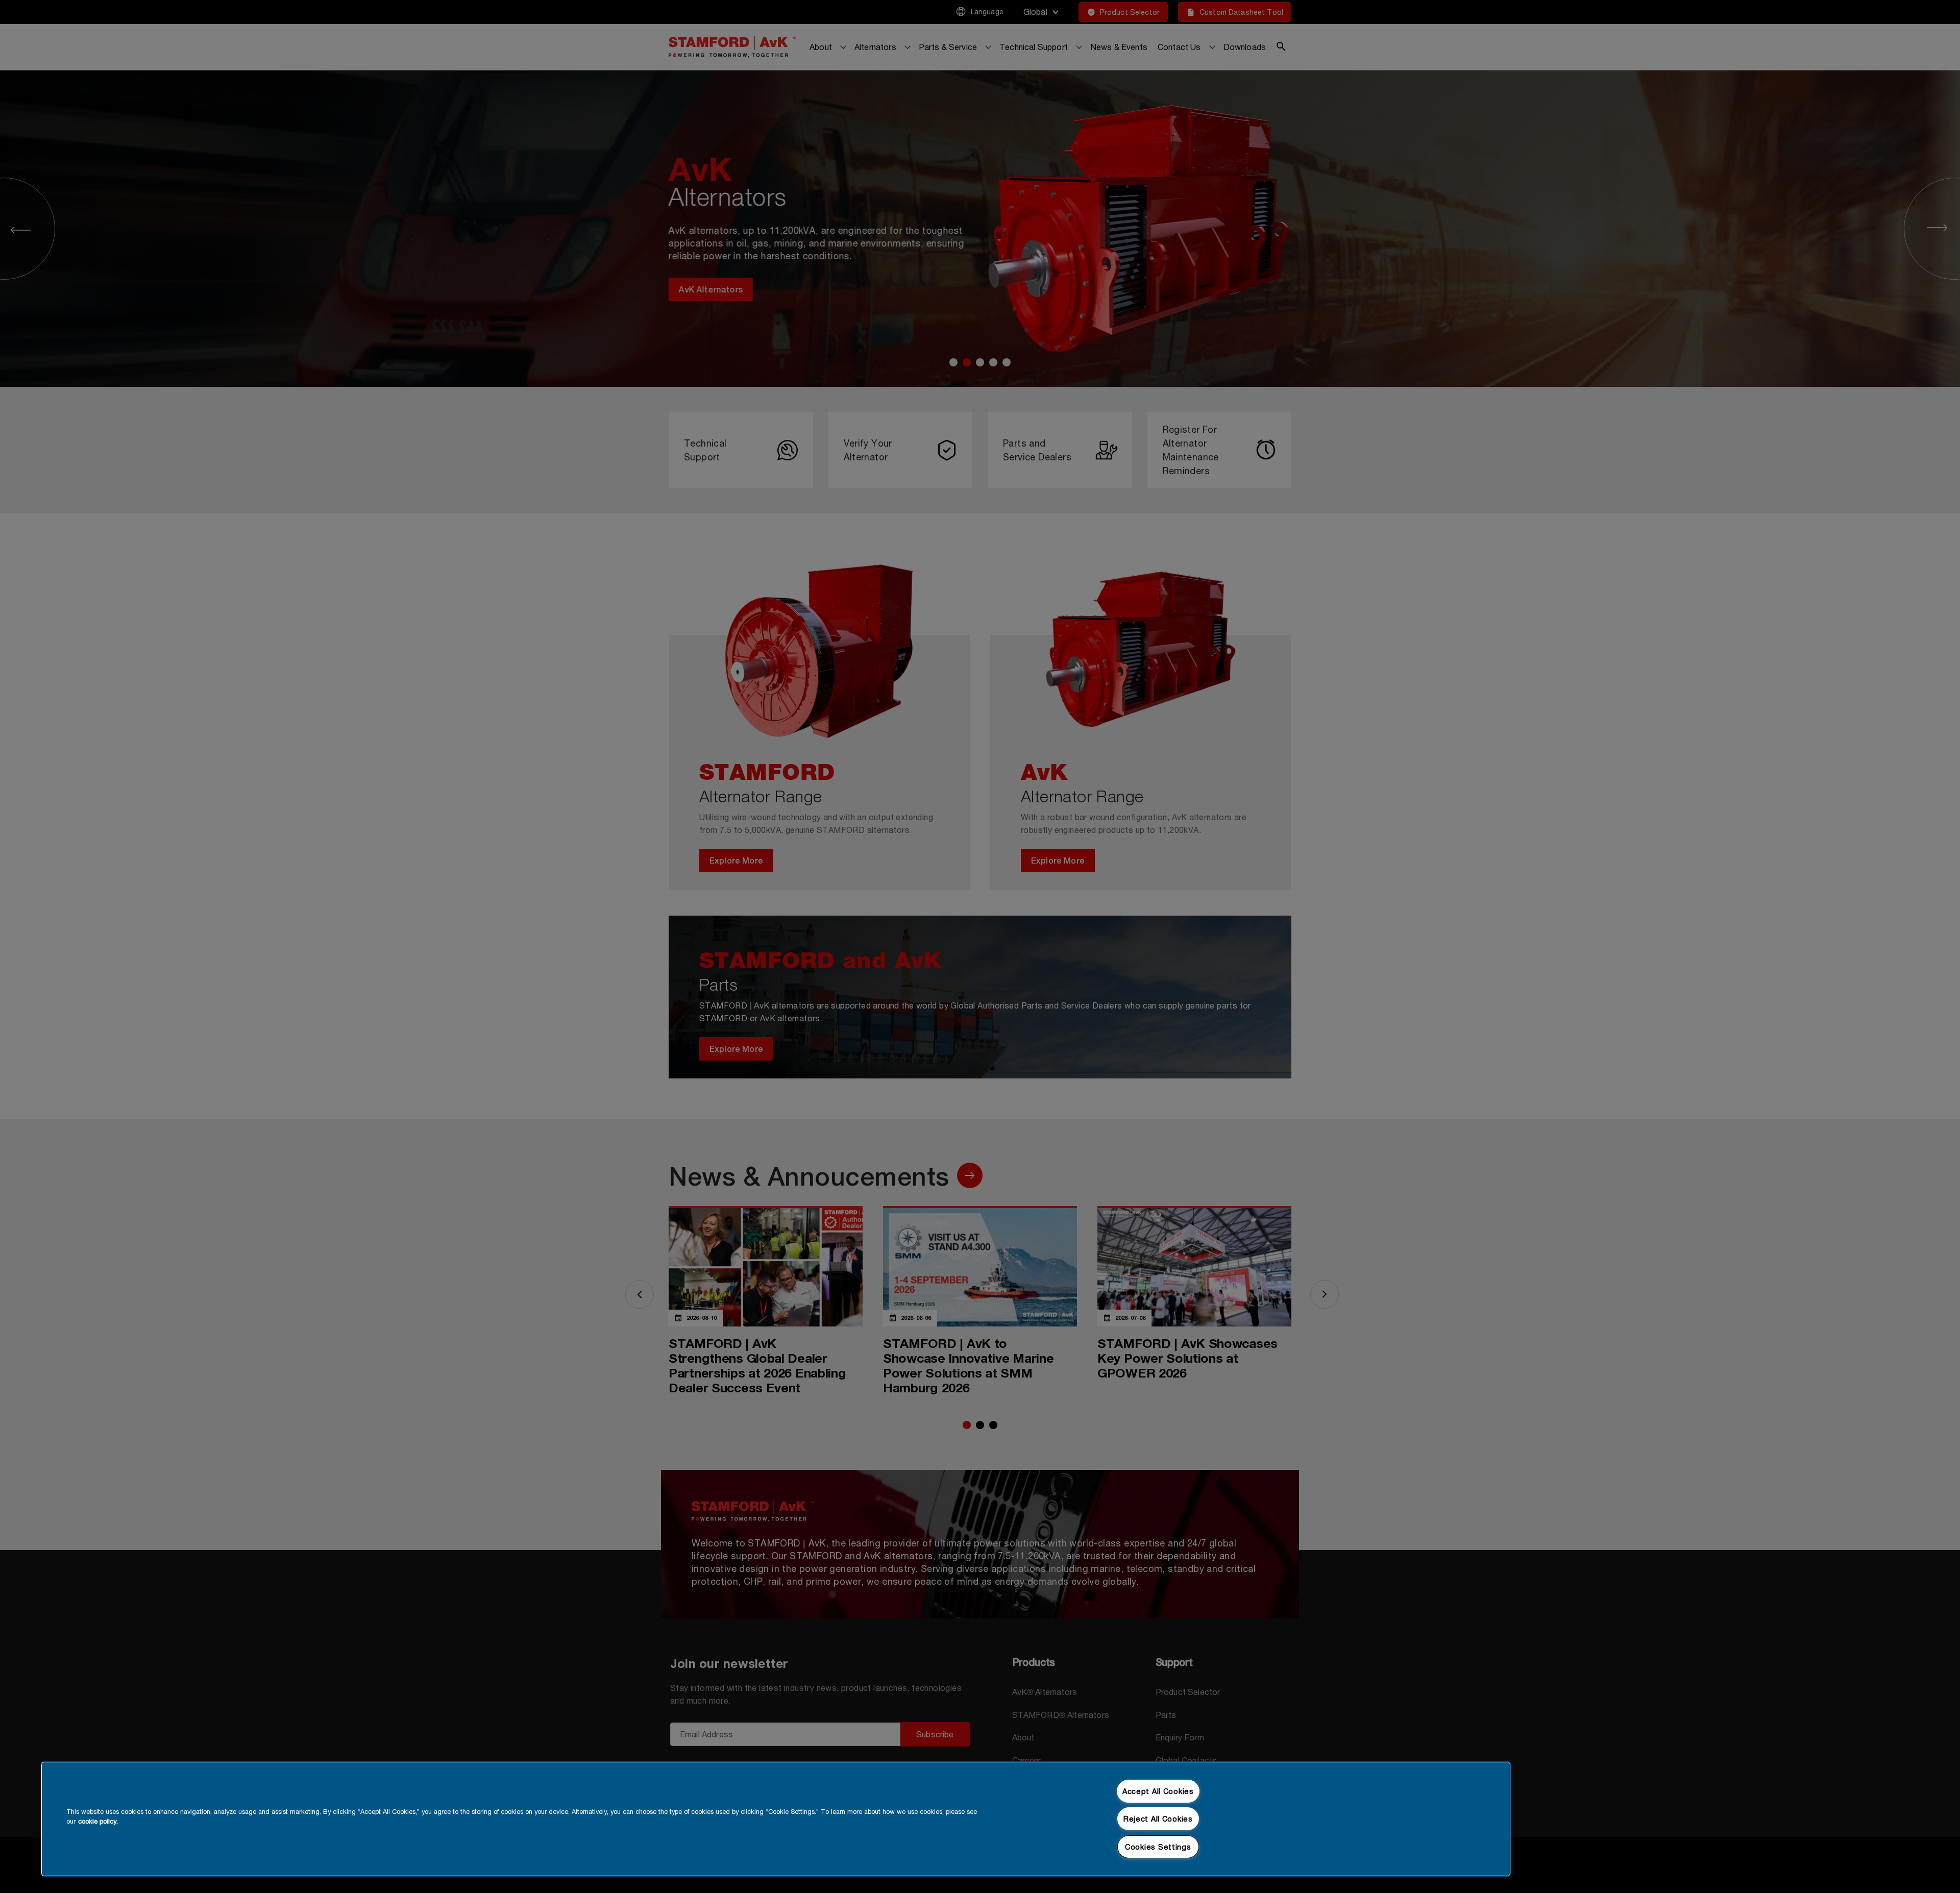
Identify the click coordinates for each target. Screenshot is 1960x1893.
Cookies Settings (1158, 1847)
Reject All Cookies (1158, 1819)
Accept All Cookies (1158, 1791)
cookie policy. (98, 1821)
